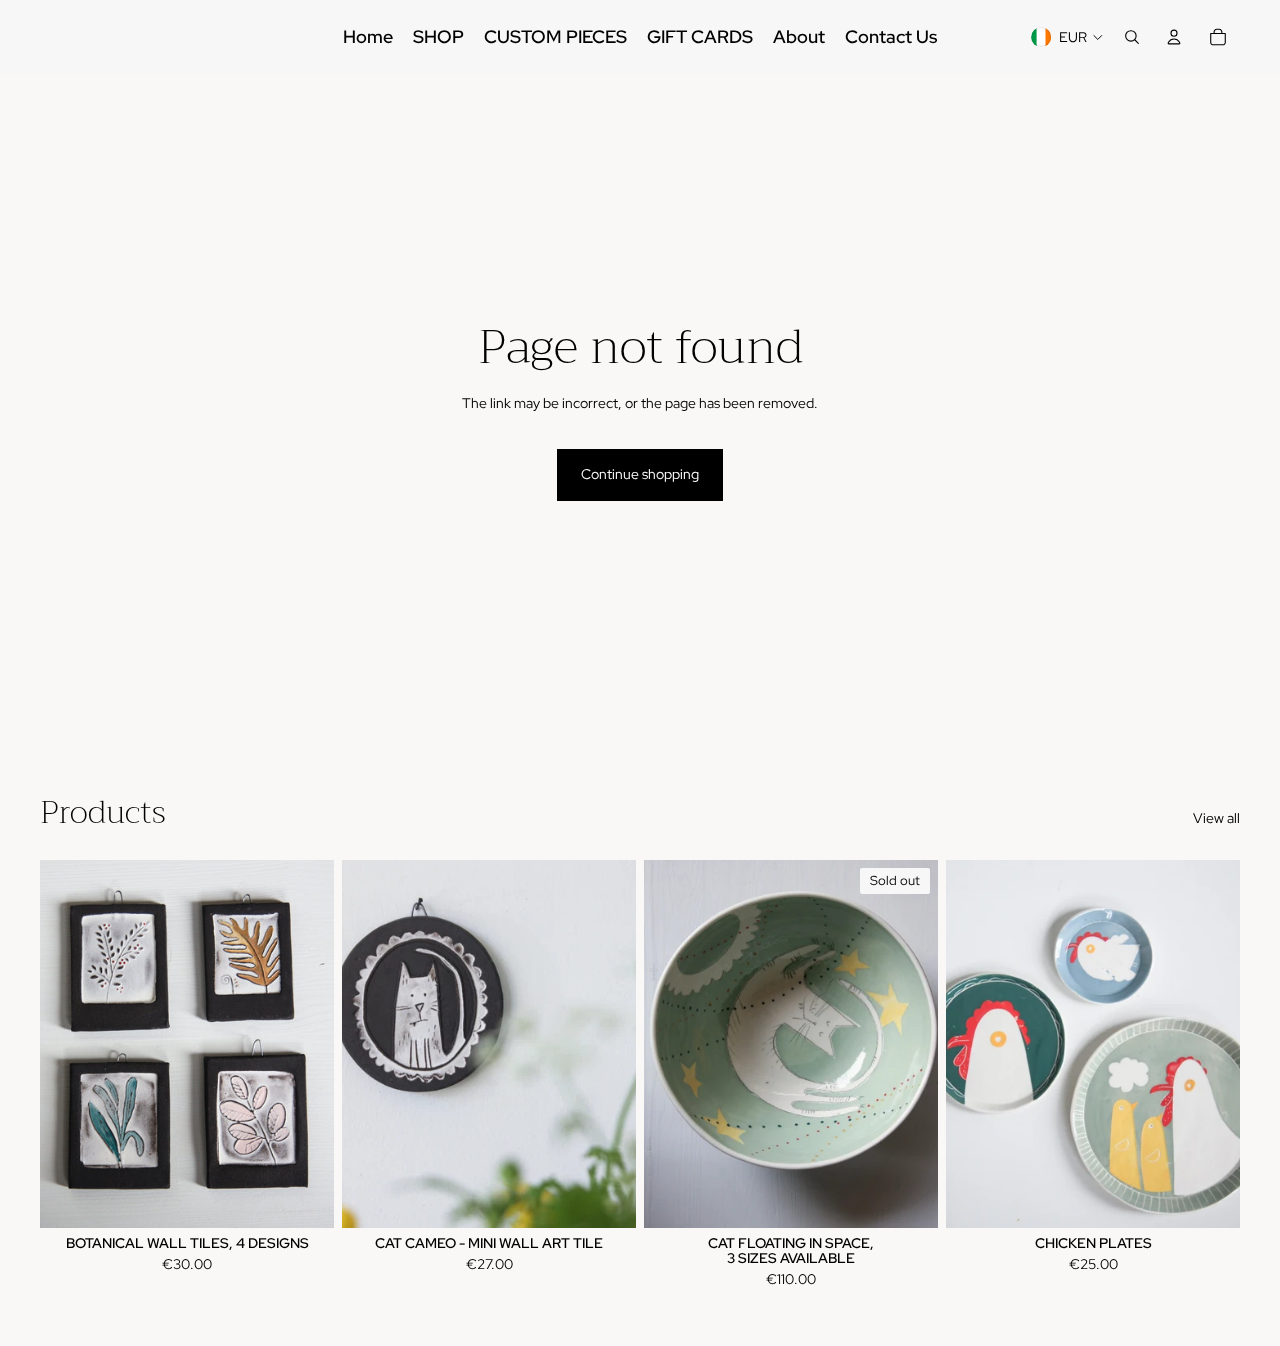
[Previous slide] (70, 1044)
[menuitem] (368, 37)
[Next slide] (304, 1044)
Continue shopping (640, 474)
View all (1216, 818)
